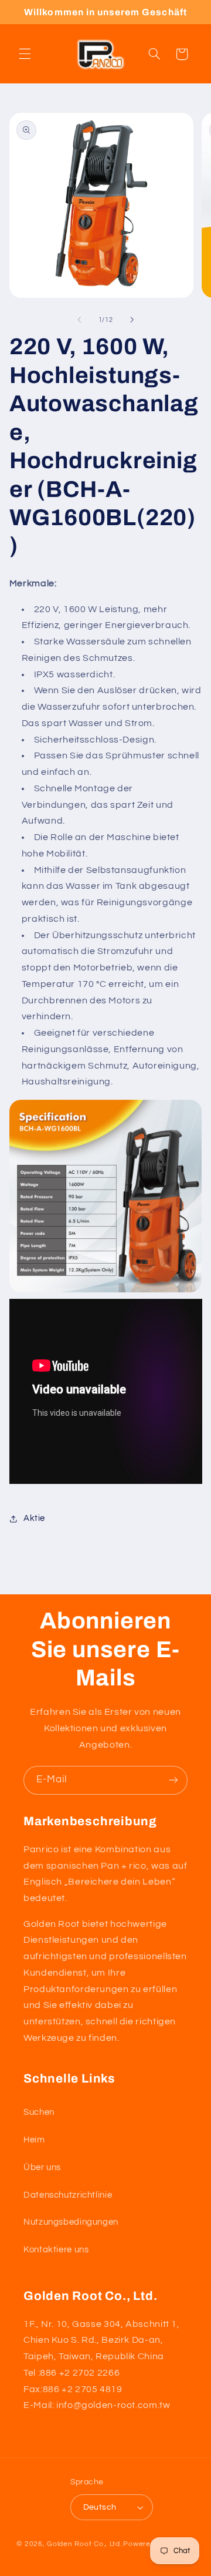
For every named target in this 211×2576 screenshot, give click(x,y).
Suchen (39, 2112)
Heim (34, 2140)
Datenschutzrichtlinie (68, 2195)
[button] (25, 54)
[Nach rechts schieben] (132, 320)
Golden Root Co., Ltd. (84, 2544)
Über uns (42, 2167)
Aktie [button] (34, 1518)
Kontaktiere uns (56, 2250)
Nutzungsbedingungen (71, 2222)
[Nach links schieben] (79, 320)
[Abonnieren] (173, 1780)
